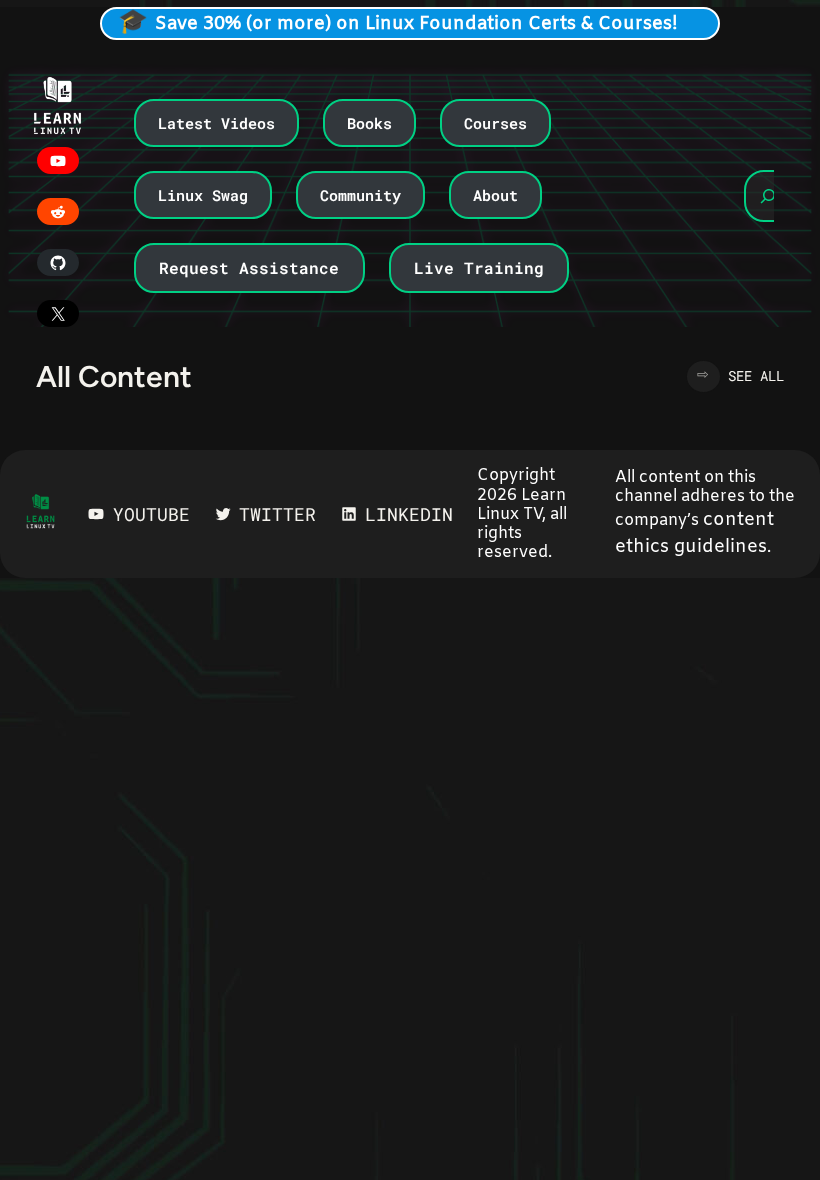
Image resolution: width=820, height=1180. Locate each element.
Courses (495, 123)
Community (360, 195)
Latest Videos (216, 123)
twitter (277, 514)
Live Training (479, 267)
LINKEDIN (409, 514)
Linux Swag (203, 195)
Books (369, 123)
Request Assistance (249, 267)
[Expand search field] (768, 196)
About (495, 195)
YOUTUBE (151, 514)
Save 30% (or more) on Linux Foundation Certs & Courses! (416, 24)
